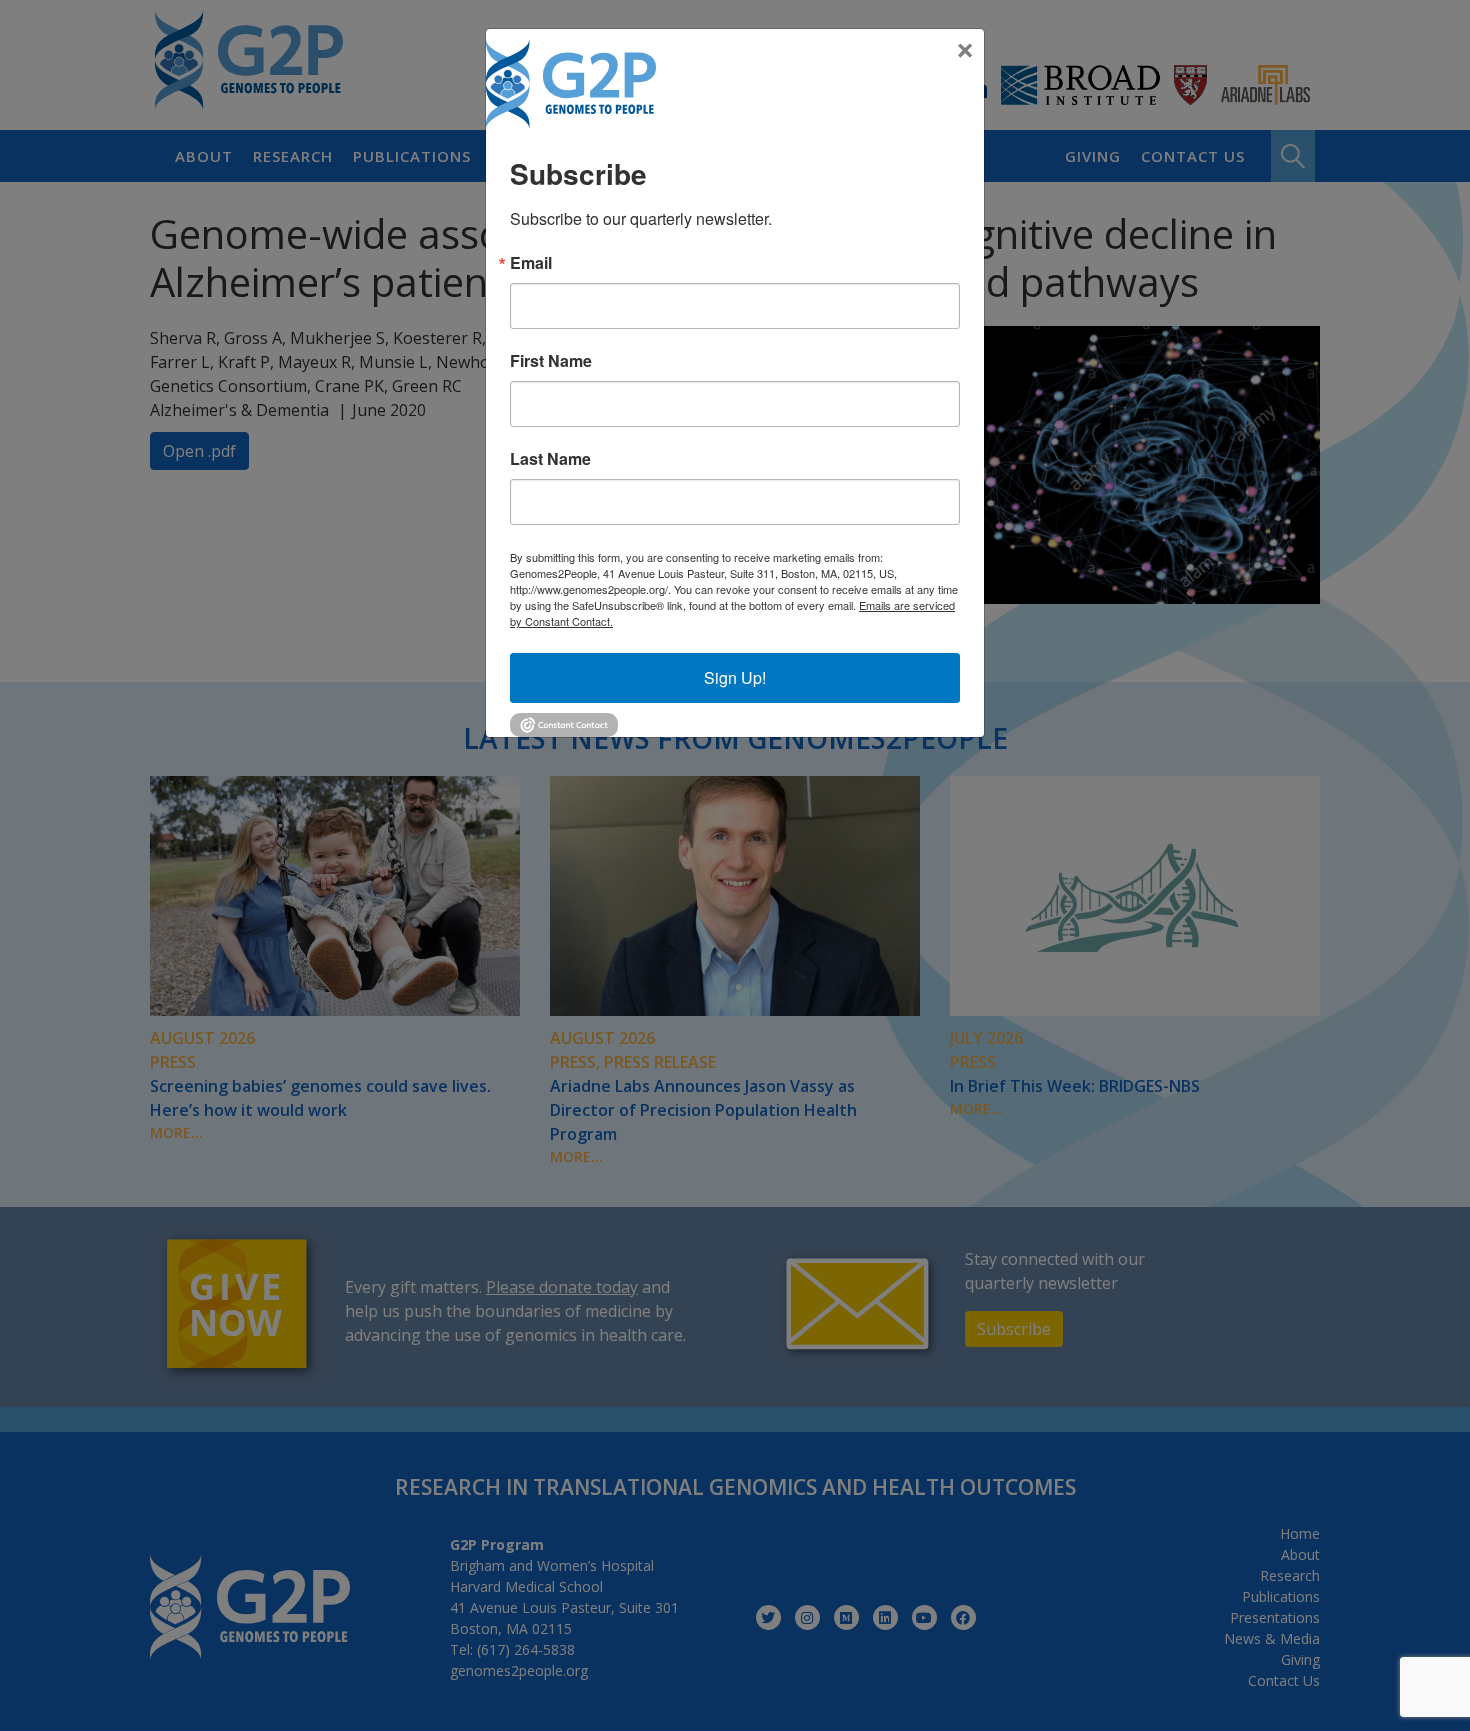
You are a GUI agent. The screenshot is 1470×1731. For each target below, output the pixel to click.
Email (531, 263)
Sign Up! (735, 677)
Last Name (550, 459)
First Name (551, 361)
